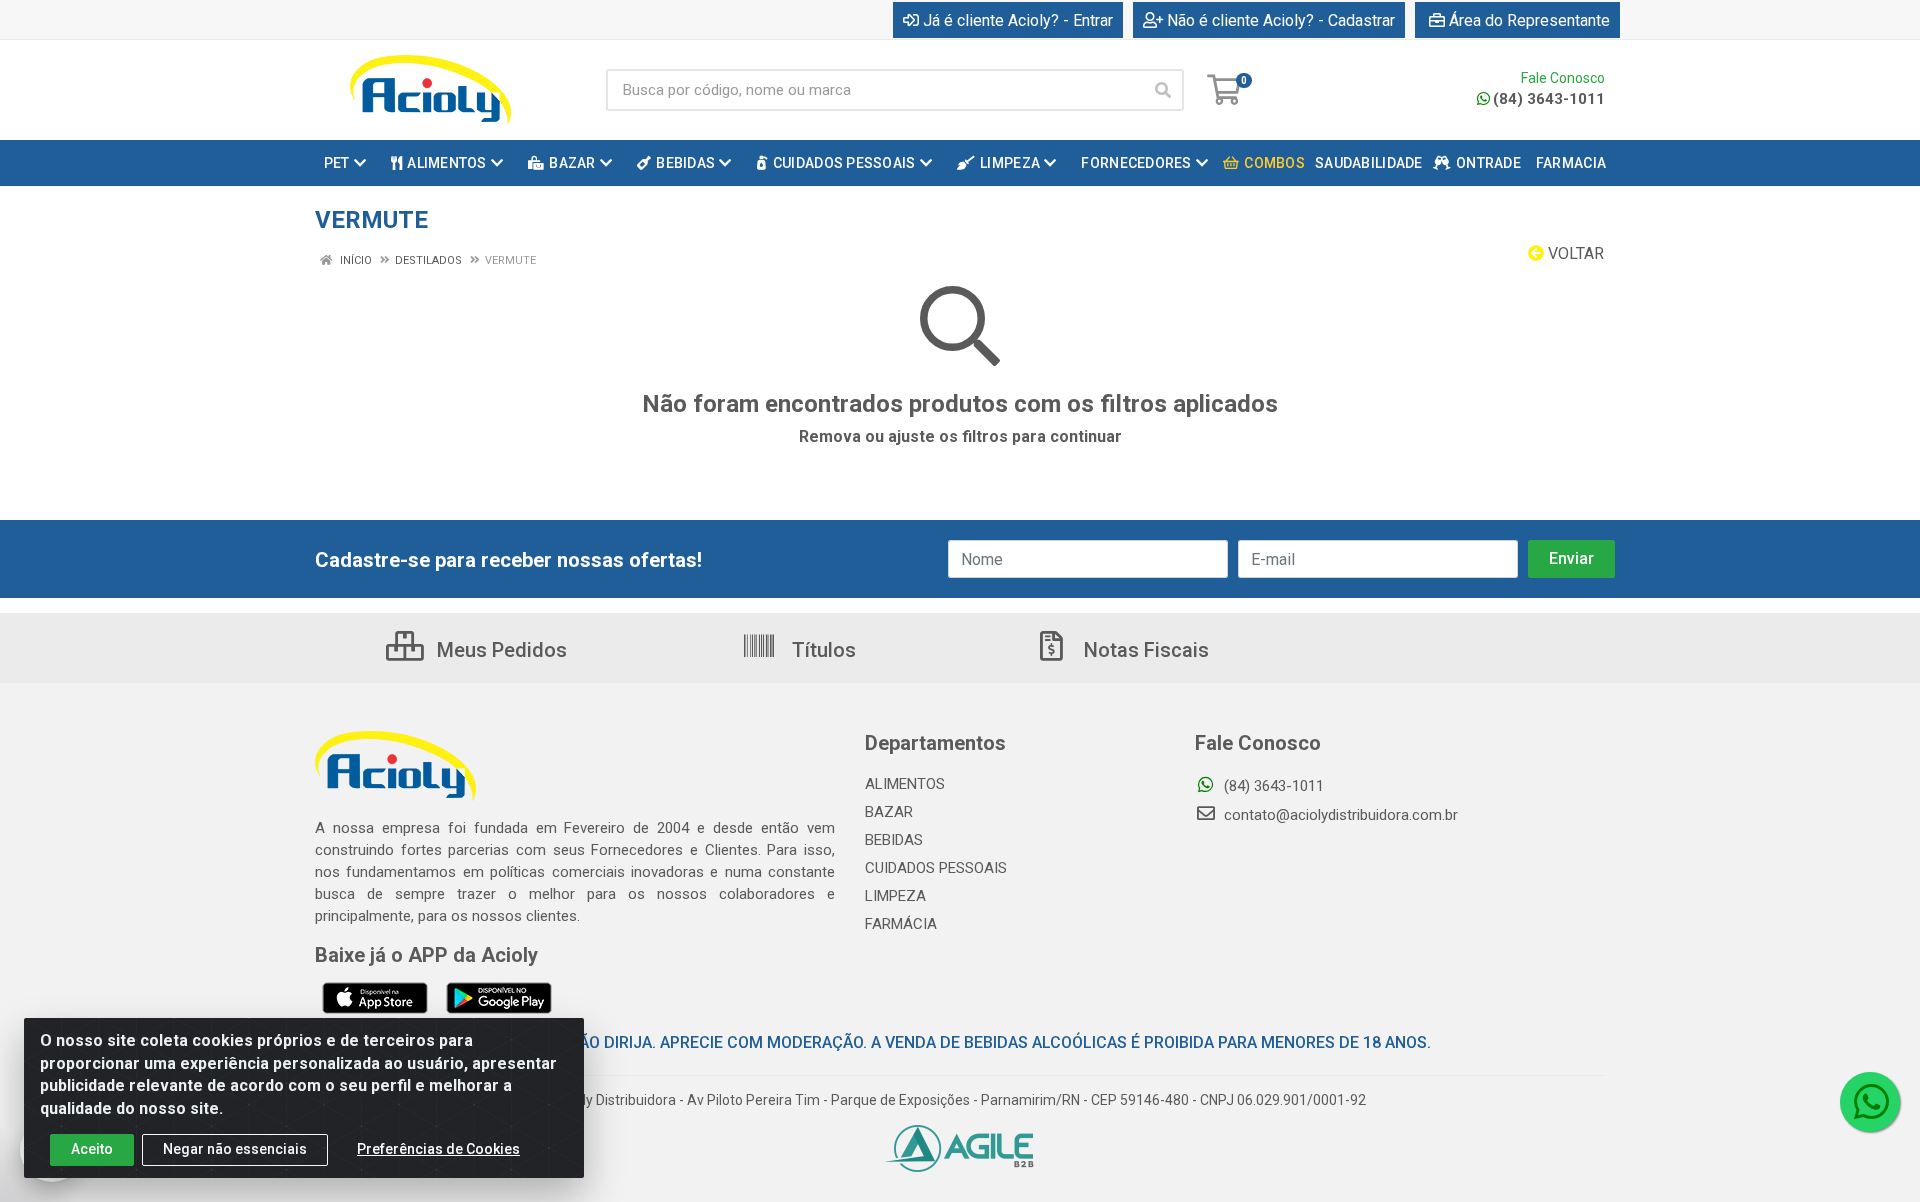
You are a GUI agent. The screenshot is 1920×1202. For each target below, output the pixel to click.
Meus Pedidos (499, 650)
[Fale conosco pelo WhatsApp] (1870, 1102)
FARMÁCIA (901, 924)
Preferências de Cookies (438, 1149)
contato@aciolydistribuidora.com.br (1339, 815)
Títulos (821, 650)
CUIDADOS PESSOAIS (936, 868)
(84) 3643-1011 (1549, 99)
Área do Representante (1529, 20)
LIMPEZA (895, 896)
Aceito (92, 1149)
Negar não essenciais (235, 1149)
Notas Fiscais (1144, 650)
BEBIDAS (894, 840)
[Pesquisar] (1163, 90)
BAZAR (889, 812)
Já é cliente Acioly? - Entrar (1018, 20)
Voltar (1574, 253)
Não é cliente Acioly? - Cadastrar (1281, 20)
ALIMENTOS (905, 784)
